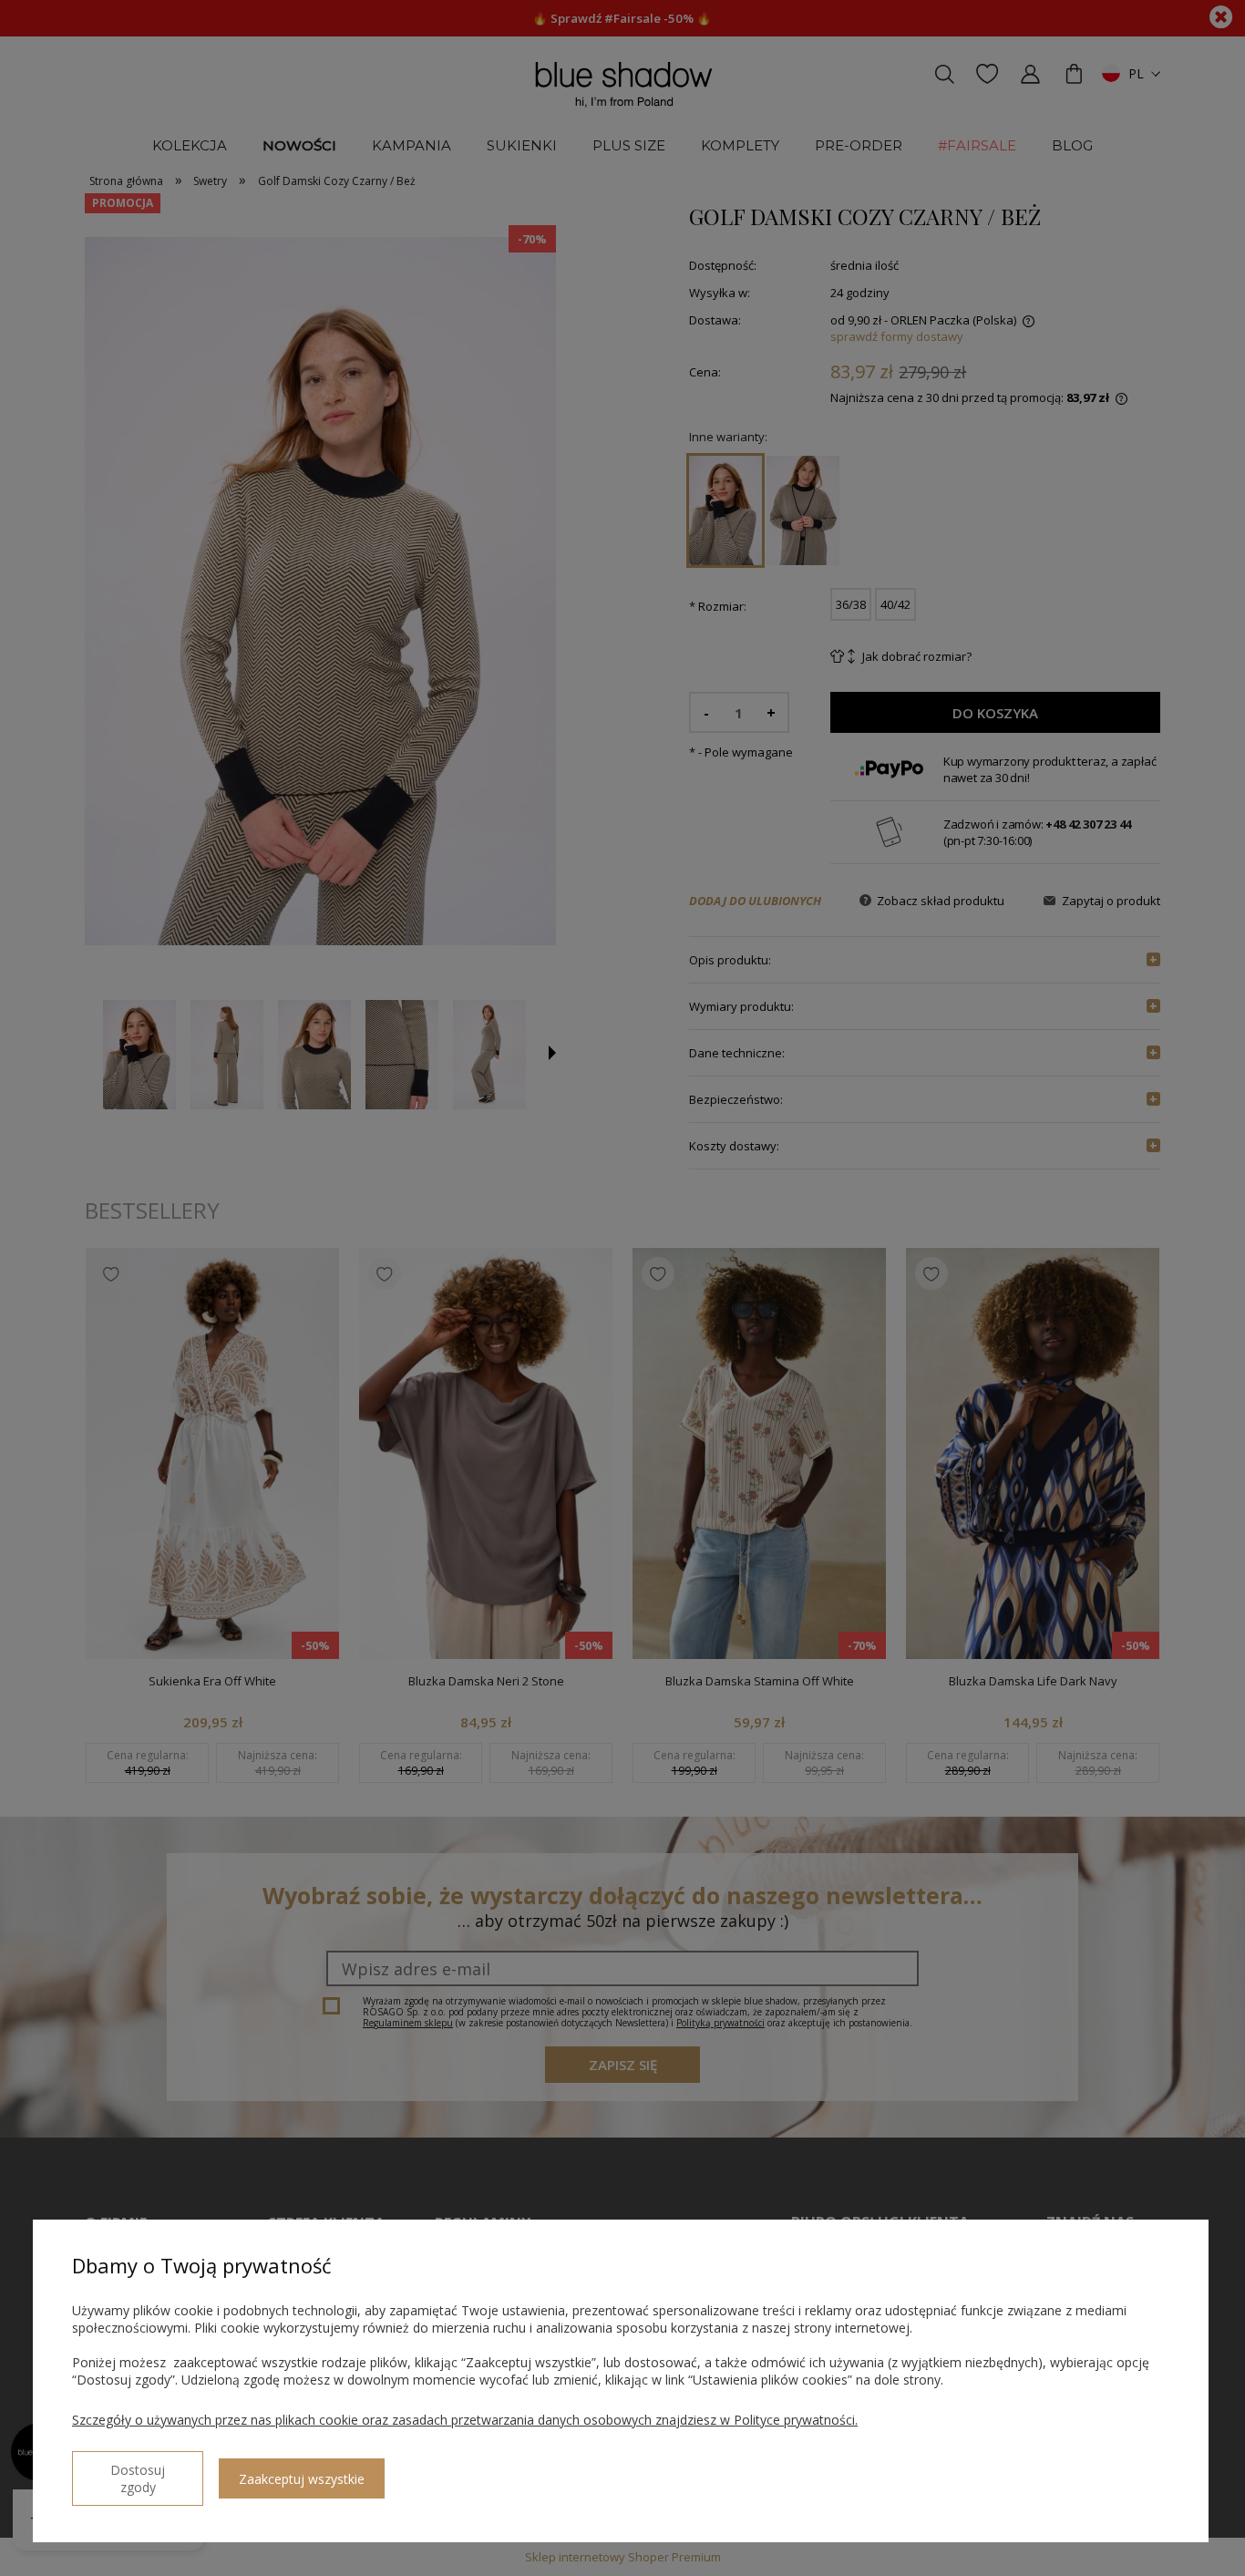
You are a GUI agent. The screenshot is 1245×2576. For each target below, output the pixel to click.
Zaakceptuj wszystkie (302, 2479)
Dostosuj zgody (138, 2478)
